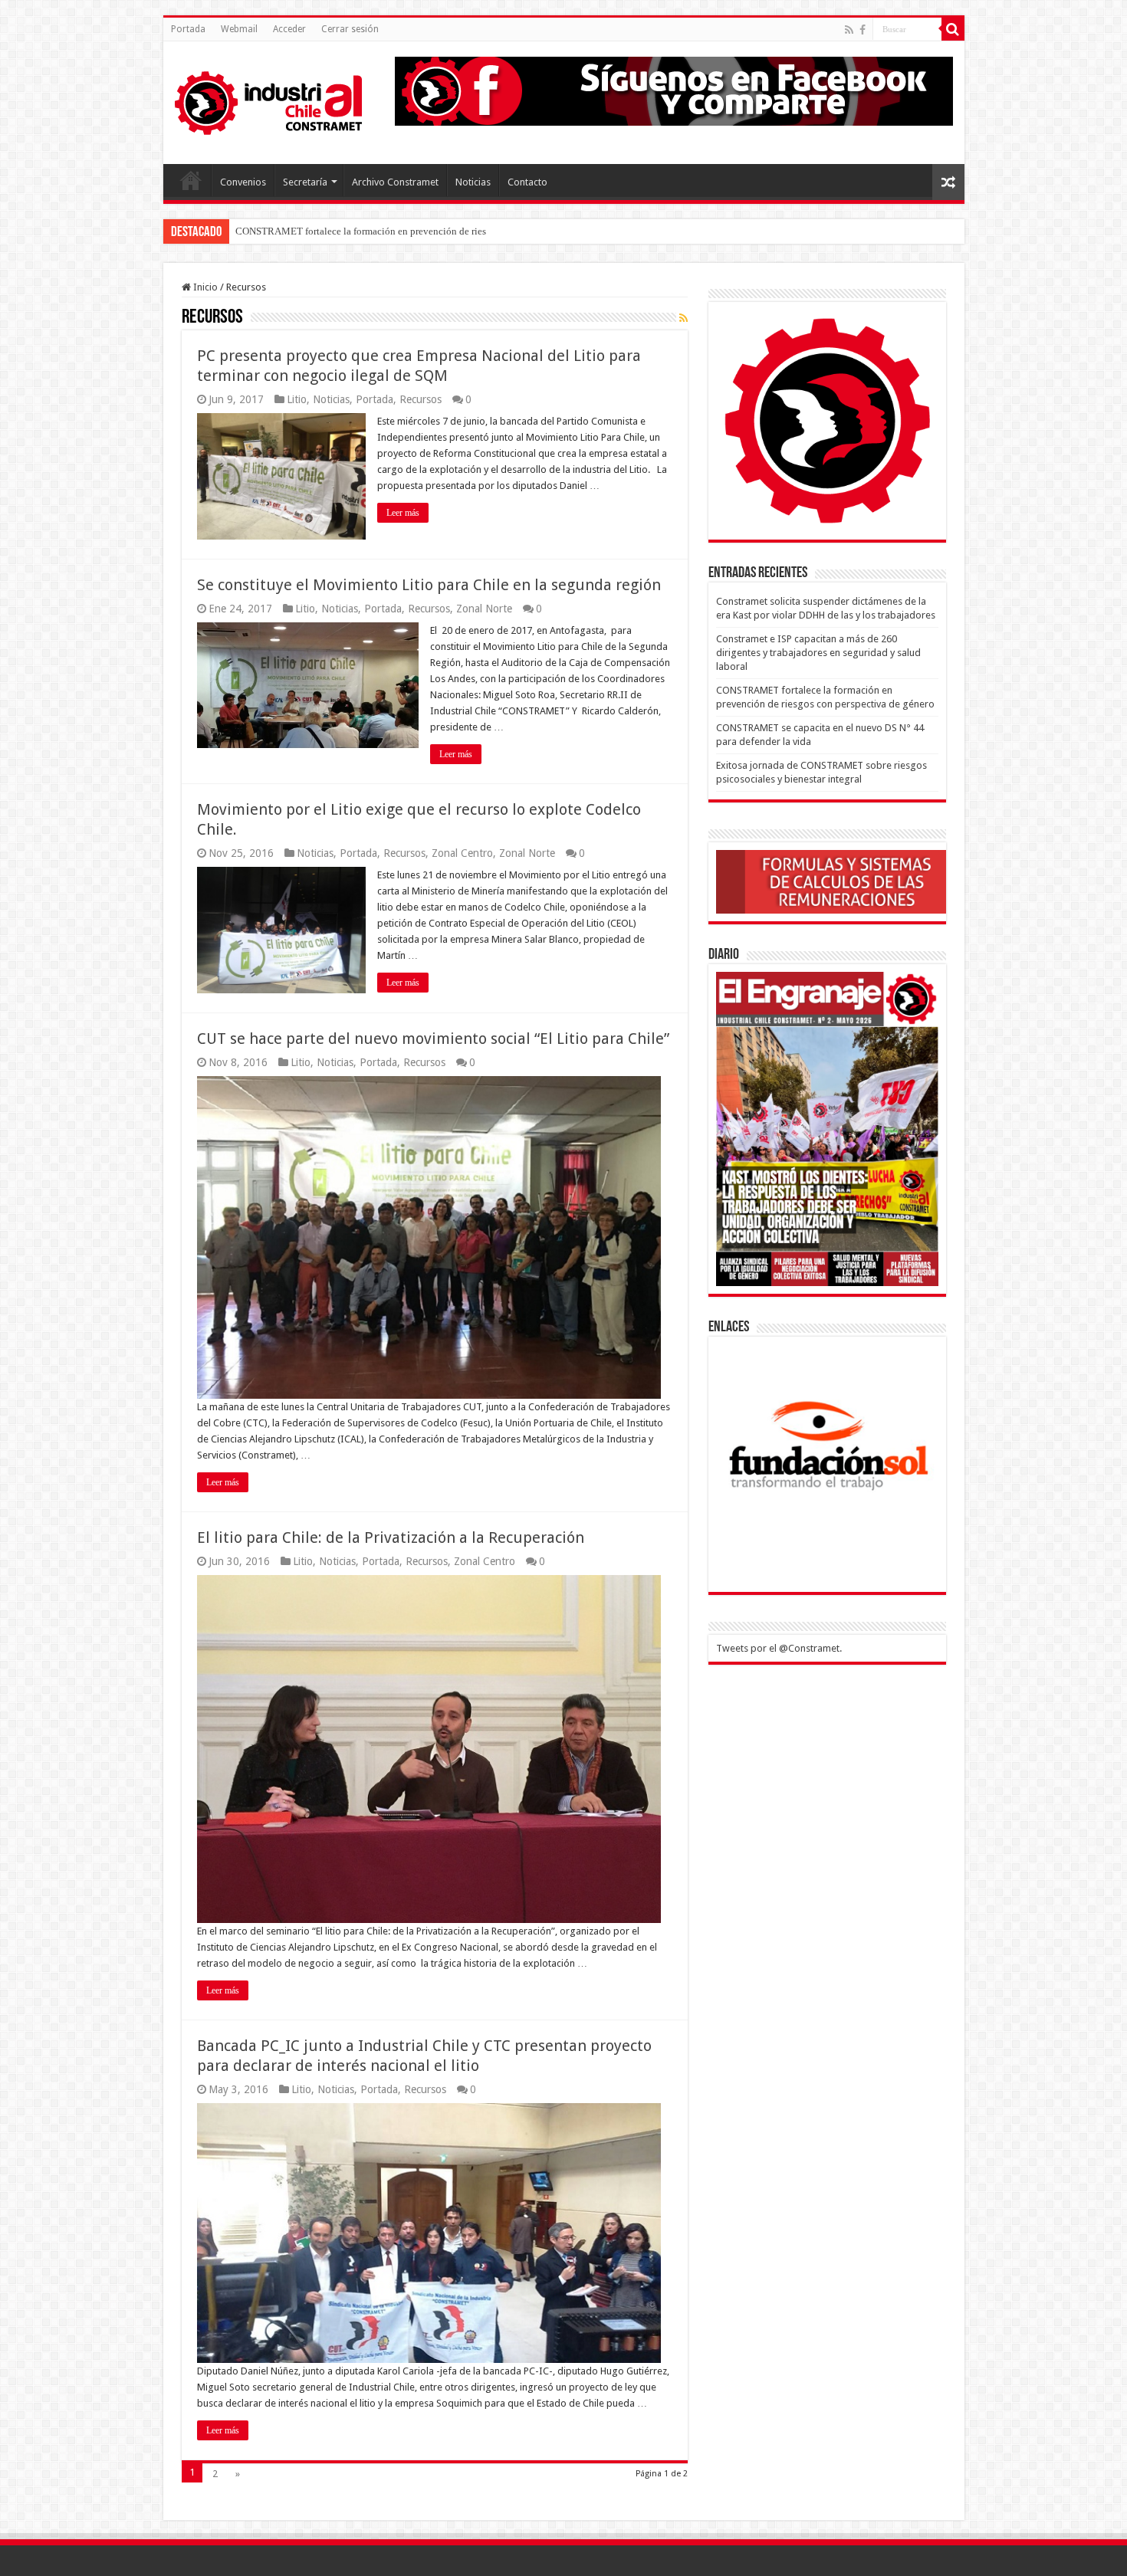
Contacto (527, 182)
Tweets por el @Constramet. (779, 1648)
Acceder (289, 29)
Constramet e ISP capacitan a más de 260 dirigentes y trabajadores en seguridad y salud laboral (818, 653)
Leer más (403, 513)
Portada (188, 29)
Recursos (421, 399)
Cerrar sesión (350, 29)
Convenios (243, 182)
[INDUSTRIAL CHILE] (268, 100)
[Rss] (849, 30)
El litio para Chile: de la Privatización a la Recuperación (391, 1537)
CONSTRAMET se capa (285, 231)
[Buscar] (953, 29)
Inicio (204, 287)
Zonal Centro (462, 853)
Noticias (473, 182)
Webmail (239, 29)
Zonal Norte (484, 609)
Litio (297, 399)
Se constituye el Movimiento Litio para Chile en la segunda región (429, 585)
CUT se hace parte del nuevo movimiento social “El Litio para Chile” (433, 1039)
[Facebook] (863, 30)
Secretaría (305, 182)
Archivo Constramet (395, 182)
